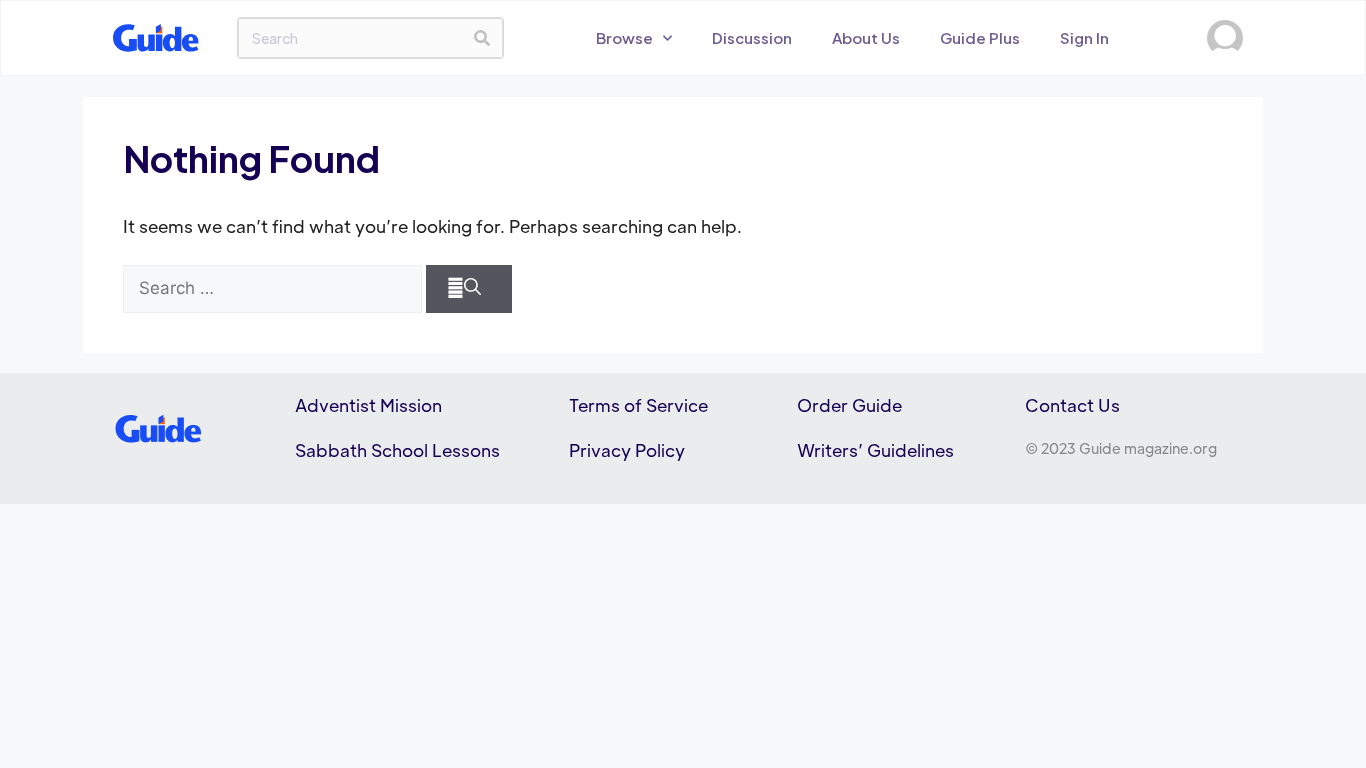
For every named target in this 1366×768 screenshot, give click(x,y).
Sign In (1084, 37)
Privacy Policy (627, 450)
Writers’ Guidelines (875, 450)
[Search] (482, 38)
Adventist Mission (368, 405)
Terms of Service (638, 405)
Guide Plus (980, 37)
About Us (866, 37)
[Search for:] (272, 289)
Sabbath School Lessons (397, 450)
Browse (624, 37)
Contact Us (1072, 405)
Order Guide (849, 405)
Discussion (752, 37)
